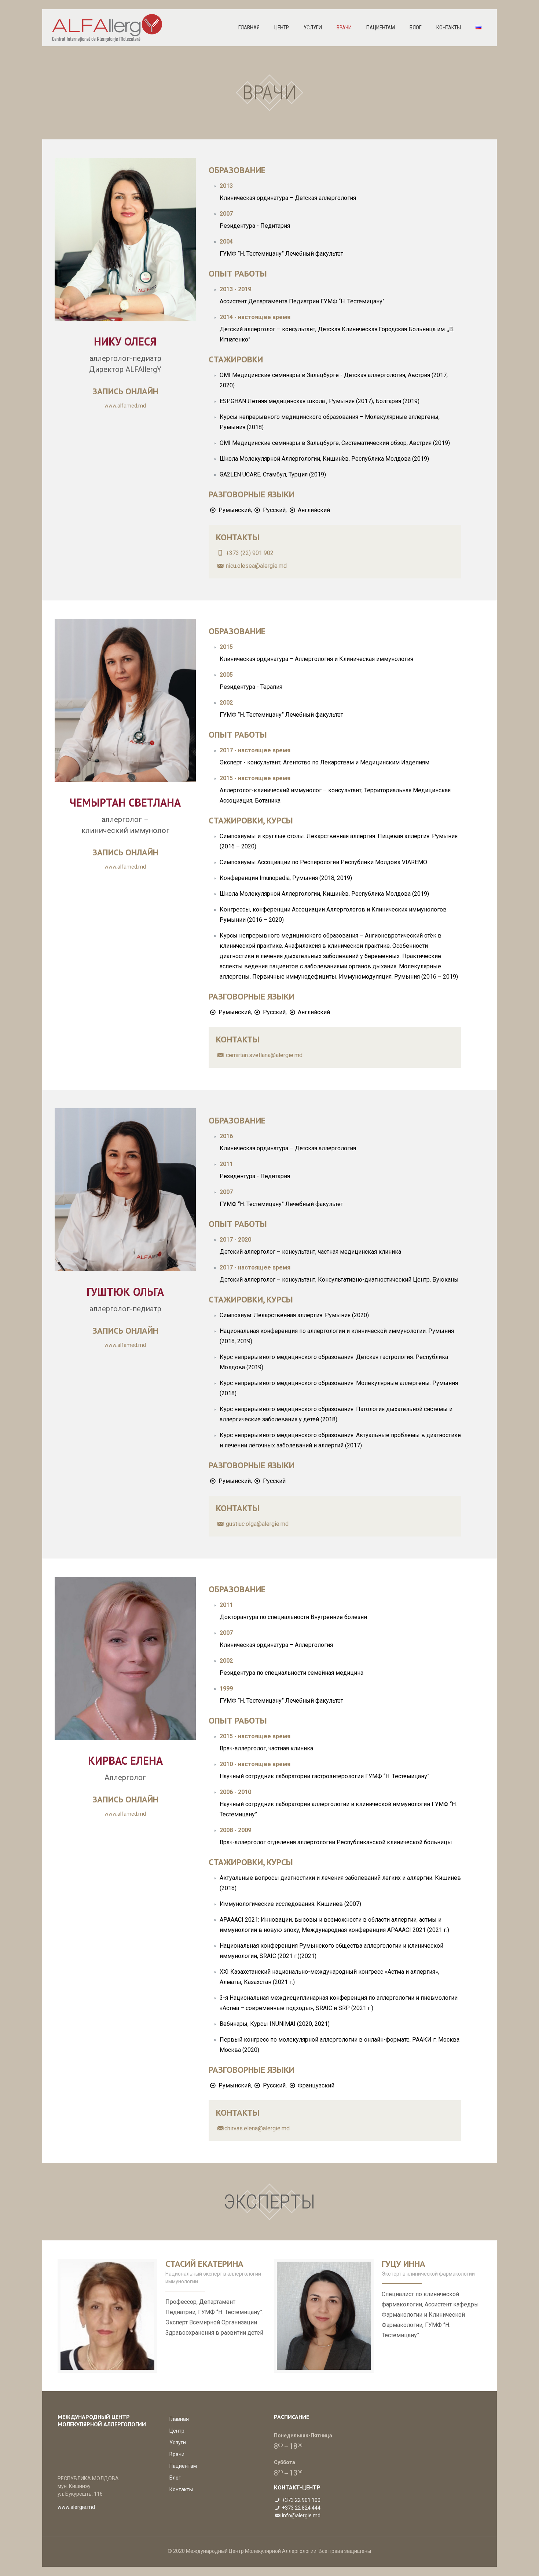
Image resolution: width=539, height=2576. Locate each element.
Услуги (178, 2442)
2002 (226, 703)
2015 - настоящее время (255, 778)
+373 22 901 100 (301, 2500)
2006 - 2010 (235, 1792)
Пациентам (183, 2466)
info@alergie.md (301, 2515)
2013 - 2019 (235, 289)
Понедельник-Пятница (303, 2436)
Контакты (181, 2489)
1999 (226, 1689)
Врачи (177, 2454)
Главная (179, 2419)
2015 (226, 647)
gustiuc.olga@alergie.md (256, 1524)
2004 (226, 242)
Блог (175, 2478)
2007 (226, 214)
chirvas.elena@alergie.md (257, 2128)
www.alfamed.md (125, 406)
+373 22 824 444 (301, 2508)
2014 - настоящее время (255, 317)
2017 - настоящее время (255, 750)
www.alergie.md (76, 2507)
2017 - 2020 (235, 1240)
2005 (226, 675)
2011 (226, 1164)
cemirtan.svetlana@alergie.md (263, 1055)
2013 (226, 186)
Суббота (285, 2462)
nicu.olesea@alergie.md (256, 566)
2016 (226, 1136)
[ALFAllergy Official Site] (108, 28)
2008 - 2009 (235, 1830)
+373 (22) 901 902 (250, 553)
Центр (177, 2431)
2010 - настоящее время (255, 1764)
